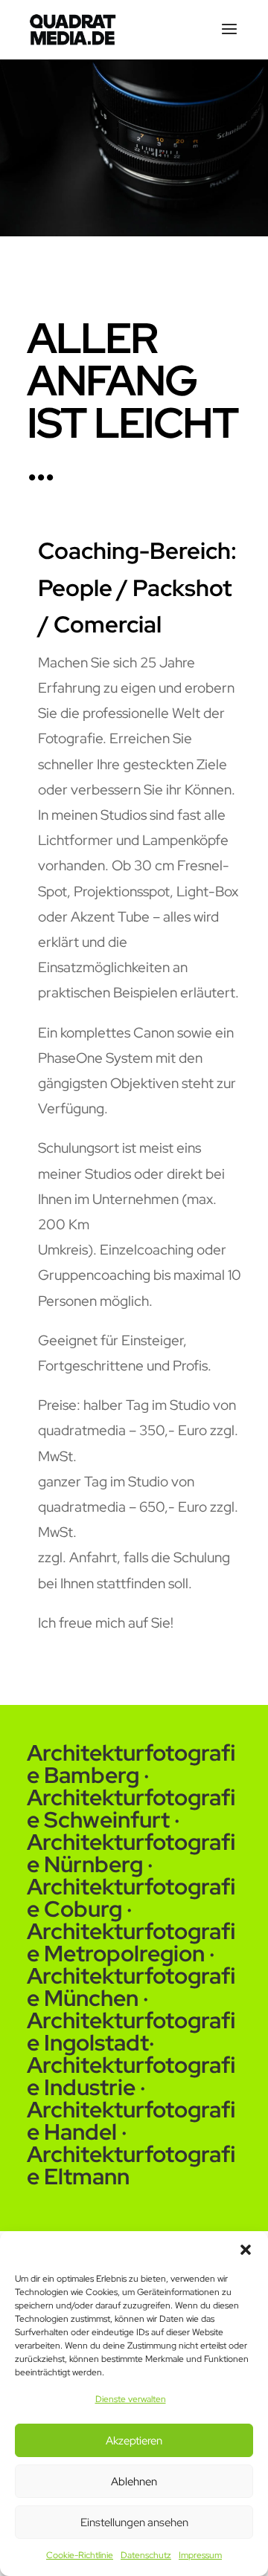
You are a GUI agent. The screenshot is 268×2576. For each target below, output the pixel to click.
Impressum (200, 2555)
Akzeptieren (134, 2441)
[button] (246, 2250)
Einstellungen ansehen (134, 2522)
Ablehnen (134, 2482)
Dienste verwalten (131, 2399)
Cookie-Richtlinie (80, 2555)
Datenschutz (146, 2555)
